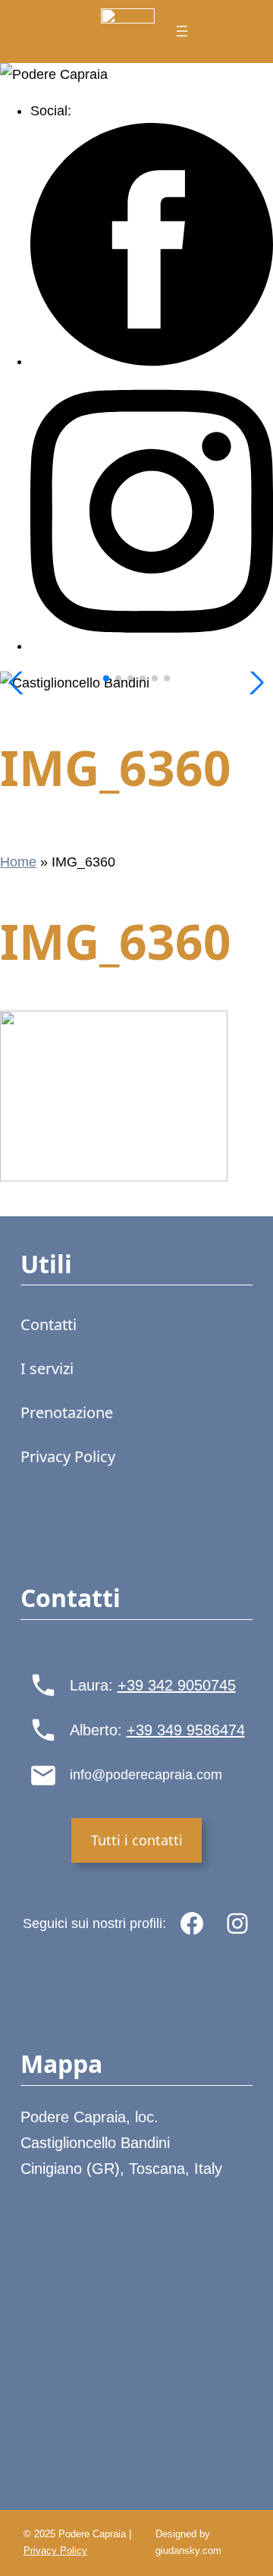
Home (18, 862)
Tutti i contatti (137, 1840)
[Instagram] (152, 646)
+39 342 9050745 (177, 1685)
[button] (106, 678)
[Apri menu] (182, 31)
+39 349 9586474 (186, 1730)
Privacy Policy (55, 2551)
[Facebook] (152, 361)
